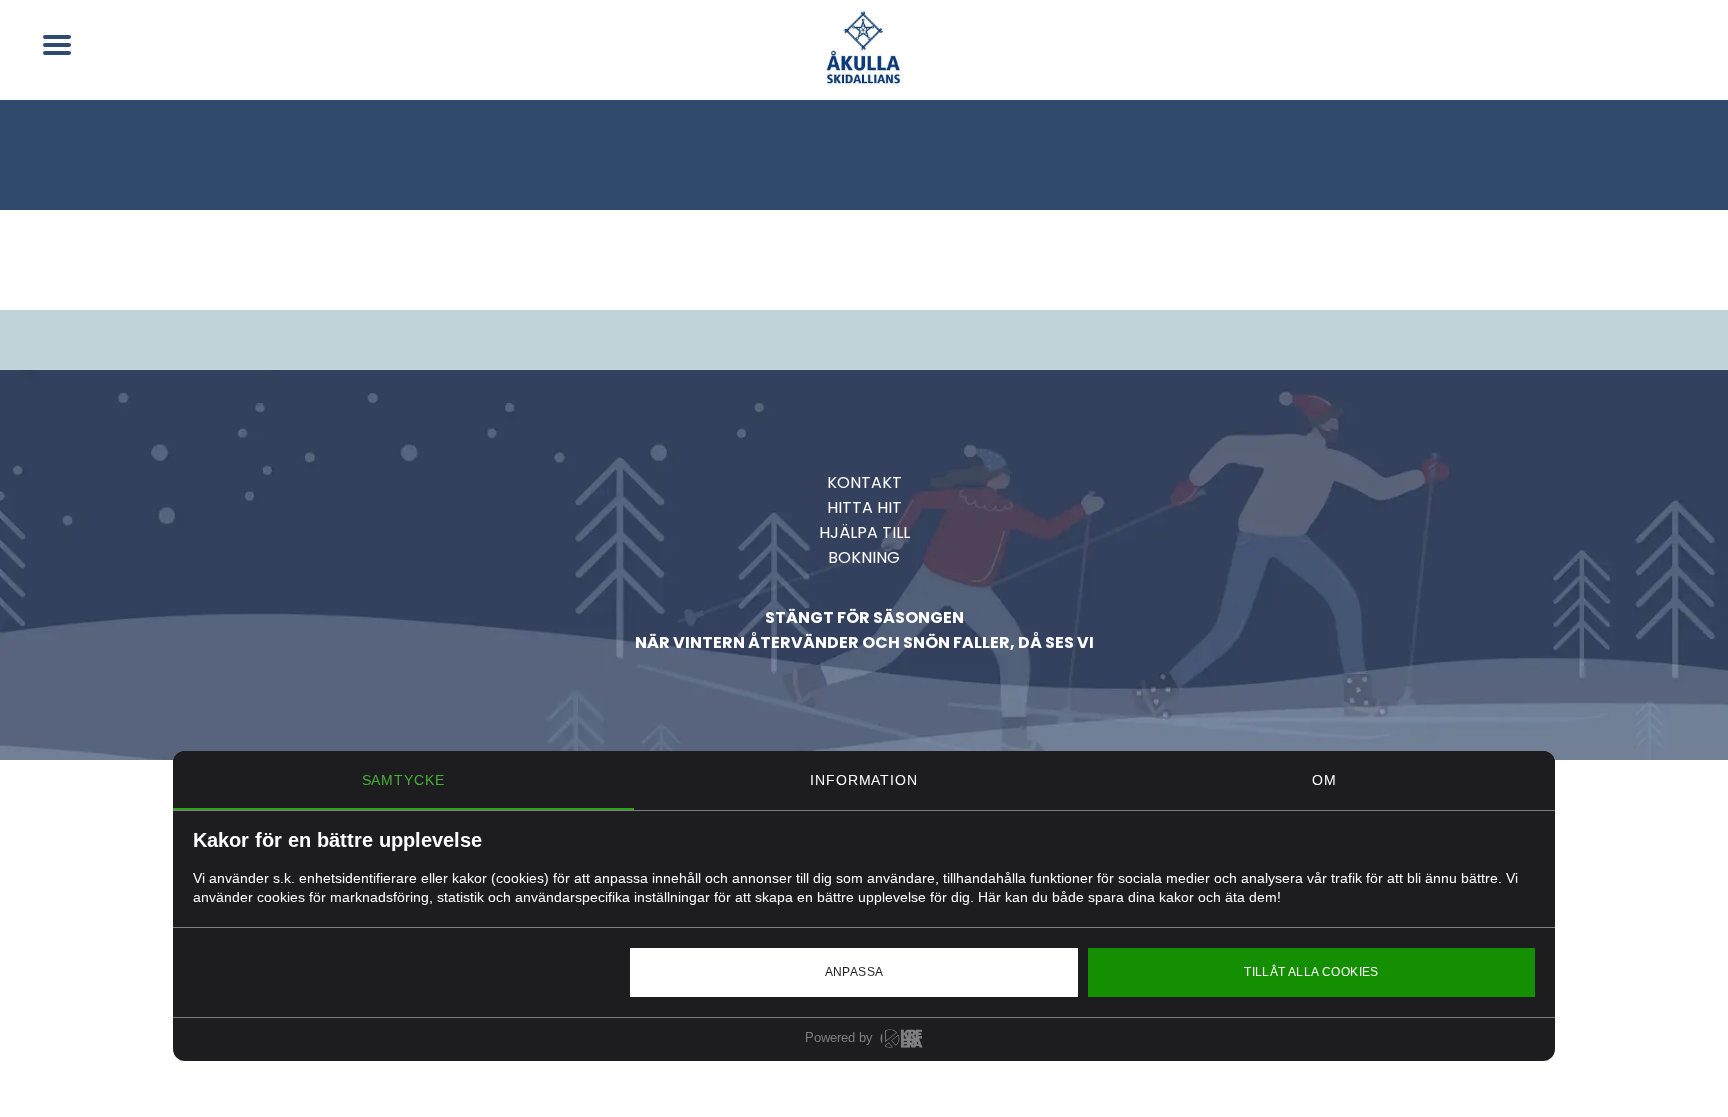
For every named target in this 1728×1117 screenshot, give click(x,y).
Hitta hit (864, 507)
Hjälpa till (864, 532)
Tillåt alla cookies (1311, 972)
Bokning (864, 557)
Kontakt (864, 482)
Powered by (839, 1037)
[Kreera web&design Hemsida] (901, 1044)
